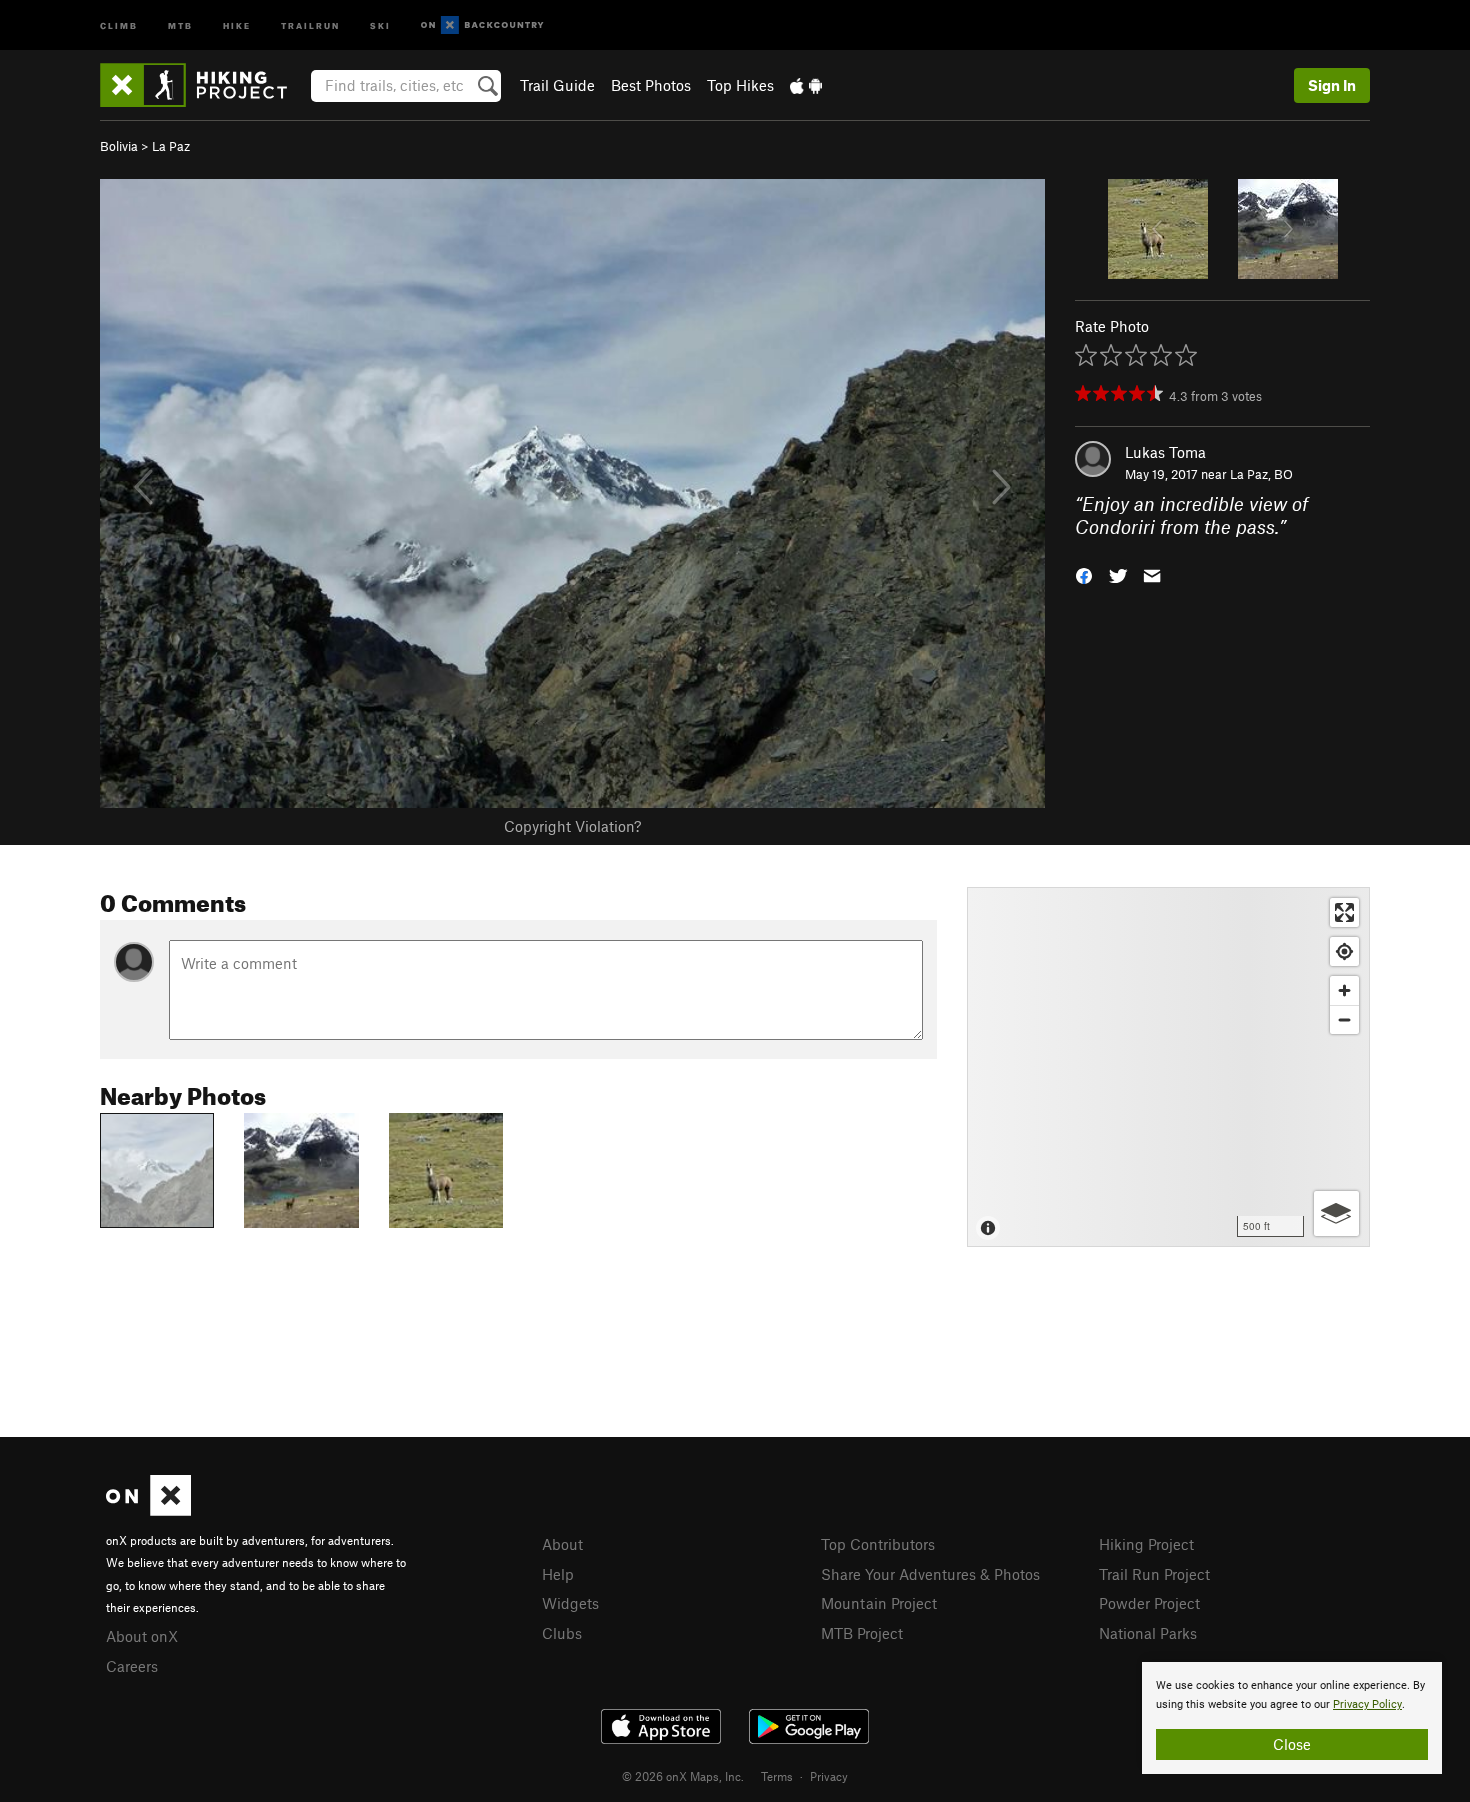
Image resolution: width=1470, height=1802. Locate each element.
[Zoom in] (1344, 990)
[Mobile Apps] (806, 85)
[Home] (203, 85)
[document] (1292, 1718)
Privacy (829, 1776)
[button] (1084, 573)
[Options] (1336, 1213)
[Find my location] (1344, 951)
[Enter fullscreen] (1344, 912)
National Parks (1148, 1633)
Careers (132, 1666)
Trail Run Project (1154, 1574)
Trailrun (310, 24)
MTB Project (862, 1633)
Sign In (1332, 85)
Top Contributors (878, 1544)
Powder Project (1149, 1603)
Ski (380, 24)
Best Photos (651, 85)
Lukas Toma (1165, 452)
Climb (119, 24)
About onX (142, 1636)
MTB (180, 24)
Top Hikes (740, 85)
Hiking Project (1146, 1544)
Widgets (570, 1603)
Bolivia (119, 146)
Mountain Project (879, 1603)
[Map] (1168, 1067)
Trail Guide (557, 85)
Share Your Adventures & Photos (930, 1574)
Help (558, 1574)
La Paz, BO (1261, 474)
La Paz (171, 146)
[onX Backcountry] (482, 25)
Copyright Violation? (572, 826)
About (562, 1544)
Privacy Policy (1367, 1704)
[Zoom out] (1344, 1019)
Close (1292, 1744)
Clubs (562, 1633)
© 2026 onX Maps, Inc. (683, 1776)
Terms (777, 1776)
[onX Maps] (148, 1510)
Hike (237, 24)
